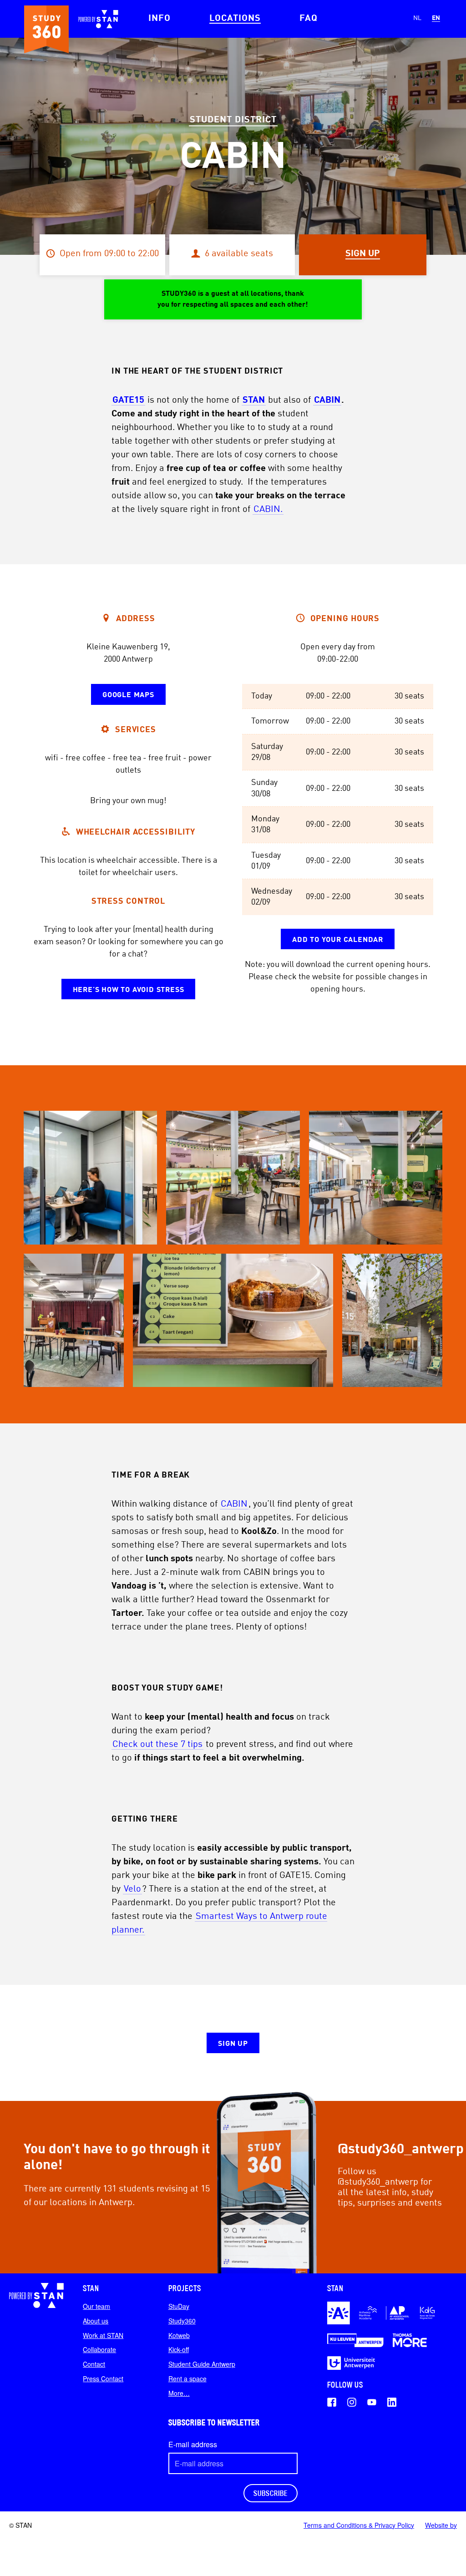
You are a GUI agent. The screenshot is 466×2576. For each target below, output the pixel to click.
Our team (96, 2306)
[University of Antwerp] (351, 2363)
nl (417, 18)
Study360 (182, 2321)
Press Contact (103, 2379)
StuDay (179, 2306)
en (436, 18)
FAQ (309, 19)
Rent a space (187, 2379)
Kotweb (179, 2335)
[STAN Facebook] (332, 2402)
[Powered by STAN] (36, 2295)
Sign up (233, 2044)
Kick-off (179, 2349)
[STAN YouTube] (372, 2402)
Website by (441, 2525)
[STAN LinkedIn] (392, 2402)
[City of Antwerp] (339, 2313)
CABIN (327, 400)
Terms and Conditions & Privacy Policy (359, 2525)
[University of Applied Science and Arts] (427, 2313)
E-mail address (193, 2444)
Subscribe (271, 2493)
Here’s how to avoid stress (129, 990)
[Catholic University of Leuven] (355, 2340)
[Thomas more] (410, 2340)
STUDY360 (46, 29)
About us (96, 2321)
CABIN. (268, 510)
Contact (94, 2364)
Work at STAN (103, 2335)
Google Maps (128, 695)
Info (160, 19)
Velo (132, 1889)
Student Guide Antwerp (202, 2364)
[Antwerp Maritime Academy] (368, 2313)
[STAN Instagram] (352, 2402)
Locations (235, 19)
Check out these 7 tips (157, 1745)
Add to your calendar (338, 940)
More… (179, 2393)
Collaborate (99, 2349)
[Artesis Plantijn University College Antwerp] (398, 2313)
